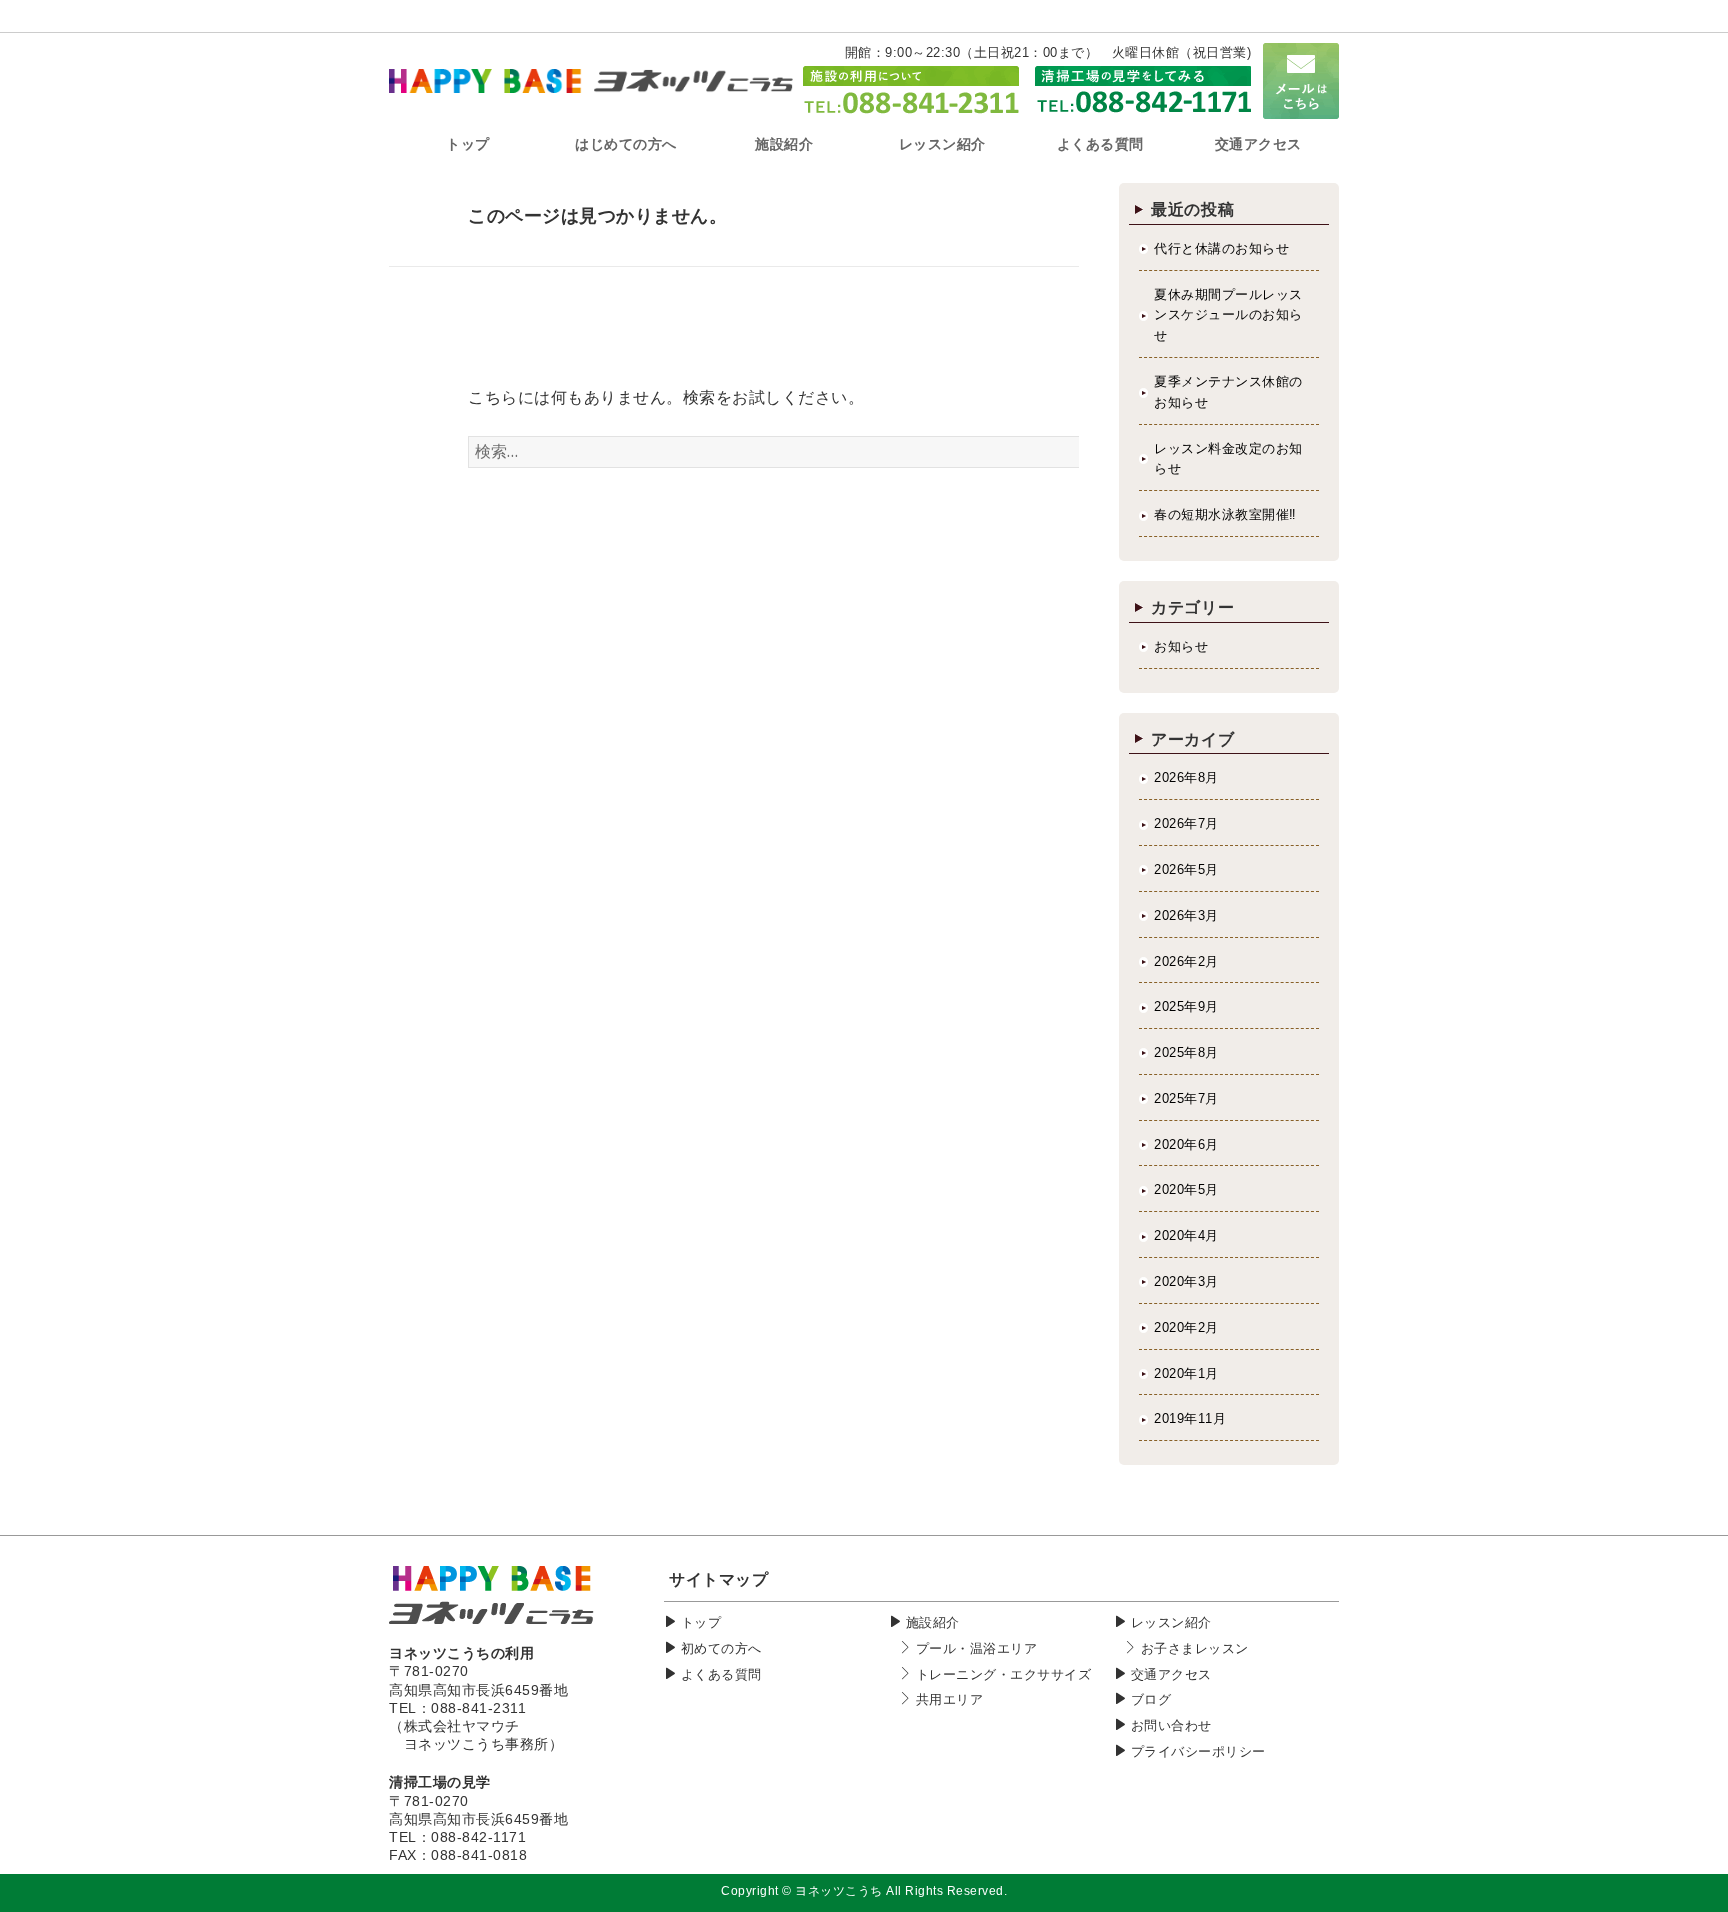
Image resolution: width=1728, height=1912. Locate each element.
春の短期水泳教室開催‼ (1225, 514)
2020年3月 (1186, 1281)
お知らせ (1181, 646)
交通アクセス (1171, 1674)
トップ (701, 1622)
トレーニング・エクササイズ (1004, 1674)
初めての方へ (721, 1648)
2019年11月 (1190, 1418)
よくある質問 (721, 1674)
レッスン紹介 (1171, 1622)
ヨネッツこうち (839, 1891)
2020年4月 (1186, 1235)
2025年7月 (1186, 1098)
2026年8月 (1186, 777)
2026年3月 (1186, 915)
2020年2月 (1186, 1327)
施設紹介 (933, 1622)
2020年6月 (1186, 1144)
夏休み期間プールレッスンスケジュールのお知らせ (1228, 315)
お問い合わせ (1171, 1725)
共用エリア (950, 1699)
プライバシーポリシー (1198, 1751)
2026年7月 (1186, 823)
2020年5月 (1186, 1189)
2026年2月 (1186, 961)
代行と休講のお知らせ (1221, 248)
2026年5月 (1186, 869)
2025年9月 (1186, 1006)
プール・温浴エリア (977, 1648)
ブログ (1151, 1699)
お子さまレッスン (1195, 1648)
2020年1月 (1186, 1373)
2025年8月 (1186, 1052)
